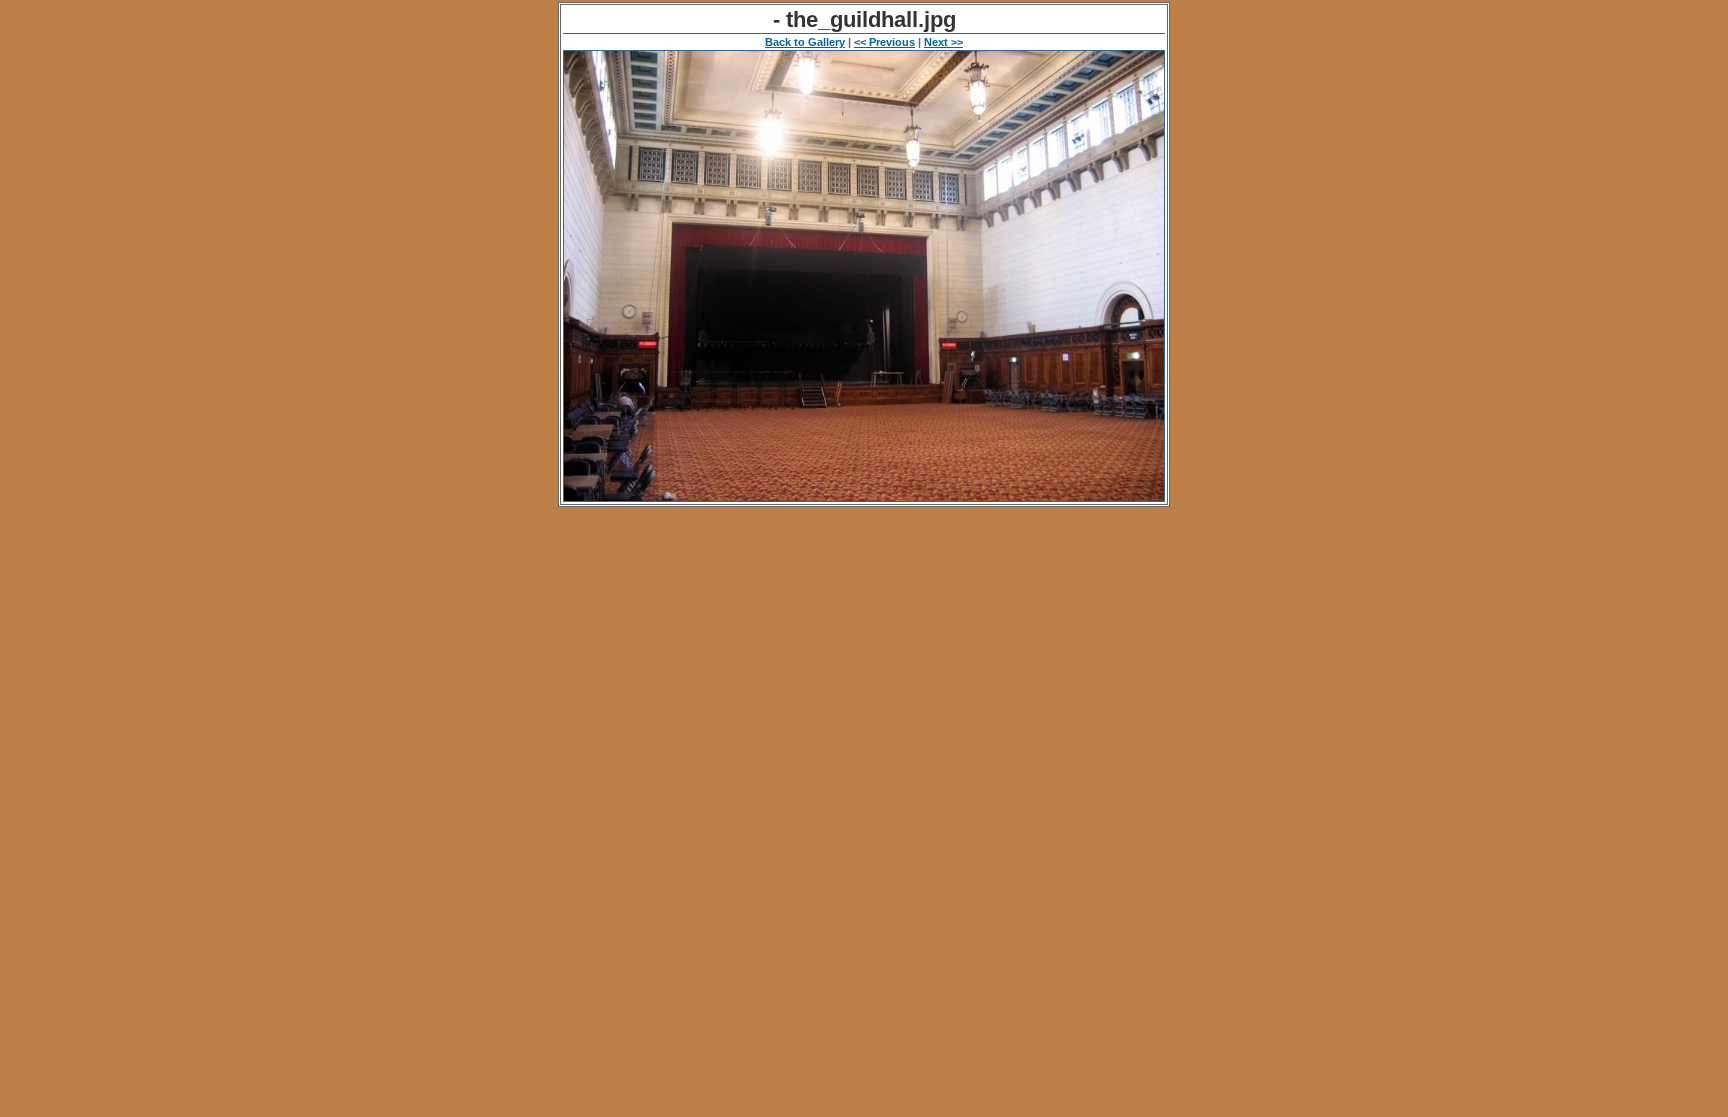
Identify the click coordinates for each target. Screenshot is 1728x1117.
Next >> (943, 42)
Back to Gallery (805, 42)
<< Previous (884, 42)
